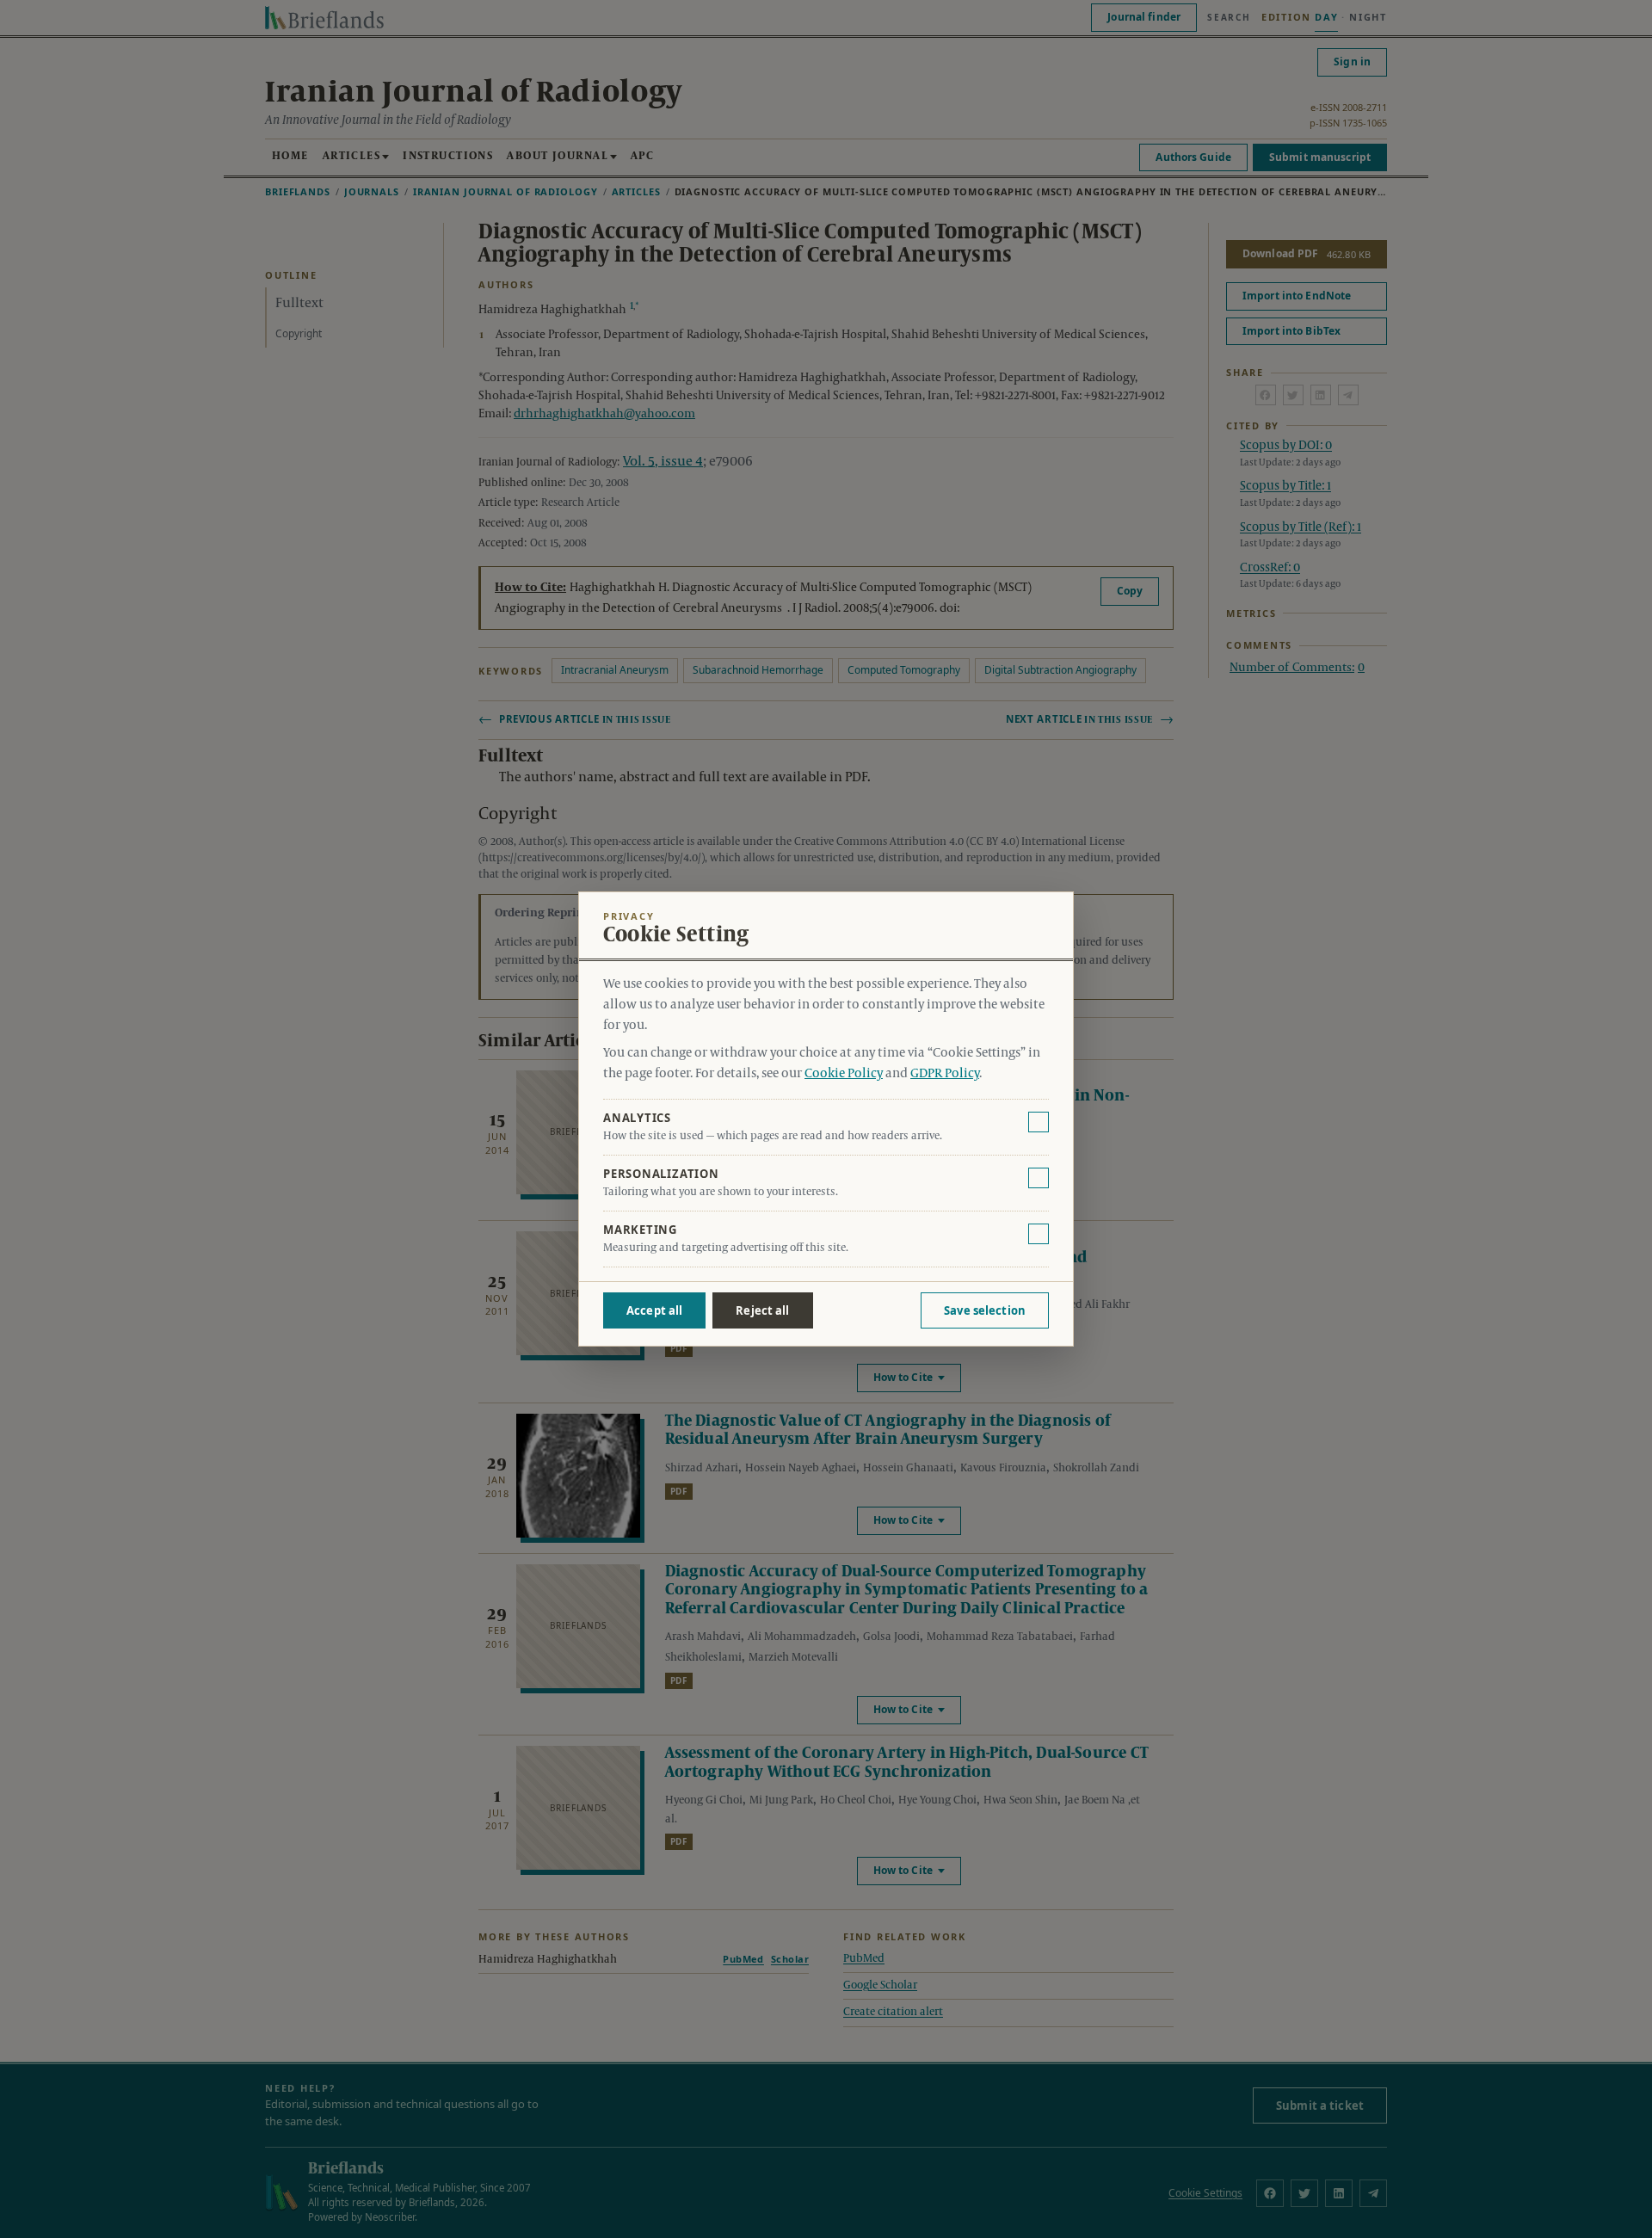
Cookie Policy (844, 1074)
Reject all (762, 1310)
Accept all (654, 1310)
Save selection (985, 1310)
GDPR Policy (945, 1074)
